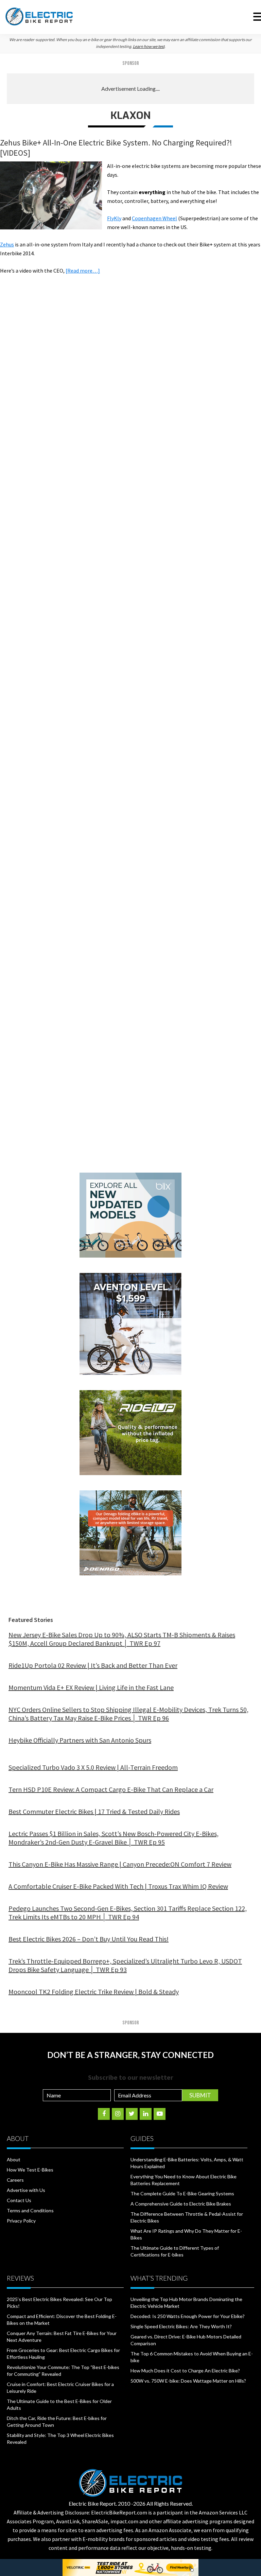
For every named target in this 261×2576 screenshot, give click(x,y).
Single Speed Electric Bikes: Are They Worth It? (181, 2326)
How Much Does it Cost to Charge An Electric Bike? (185, 2371)
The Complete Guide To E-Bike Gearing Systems (182, 2193)
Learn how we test (149, 46)
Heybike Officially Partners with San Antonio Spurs (80, 1740)
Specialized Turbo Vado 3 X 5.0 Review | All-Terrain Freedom (93, 1767)
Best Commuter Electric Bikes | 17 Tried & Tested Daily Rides (94, 1811)
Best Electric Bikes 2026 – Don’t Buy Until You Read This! (89, 1939)
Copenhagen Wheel (154, 218)
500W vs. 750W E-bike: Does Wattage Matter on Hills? (188, 2381)
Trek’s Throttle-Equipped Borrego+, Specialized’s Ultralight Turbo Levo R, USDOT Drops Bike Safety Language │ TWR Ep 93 (125, 1965)
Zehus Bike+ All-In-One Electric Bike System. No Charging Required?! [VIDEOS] (116, 148)
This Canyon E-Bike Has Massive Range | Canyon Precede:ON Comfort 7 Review (120, 1864)
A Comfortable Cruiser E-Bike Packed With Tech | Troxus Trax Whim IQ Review (118, 1886)
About (14, 2159)
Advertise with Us (26, 2190)
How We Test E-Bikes (30, 2170)
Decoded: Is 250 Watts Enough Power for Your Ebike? (188, 2316)
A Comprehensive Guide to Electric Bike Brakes (181, 2204)
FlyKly (114, 218)
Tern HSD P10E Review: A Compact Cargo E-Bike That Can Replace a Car (111, 1789)
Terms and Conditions (30, 2210)
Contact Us (19, 2200)
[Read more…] (83, 271)
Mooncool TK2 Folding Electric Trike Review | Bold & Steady (94, 1992)
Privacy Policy (21, 2221)
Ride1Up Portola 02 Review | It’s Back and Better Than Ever (93, 1665)
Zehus (7, 244)
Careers (15, 2180)
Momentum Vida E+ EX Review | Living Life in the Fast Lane (91, 1687)
